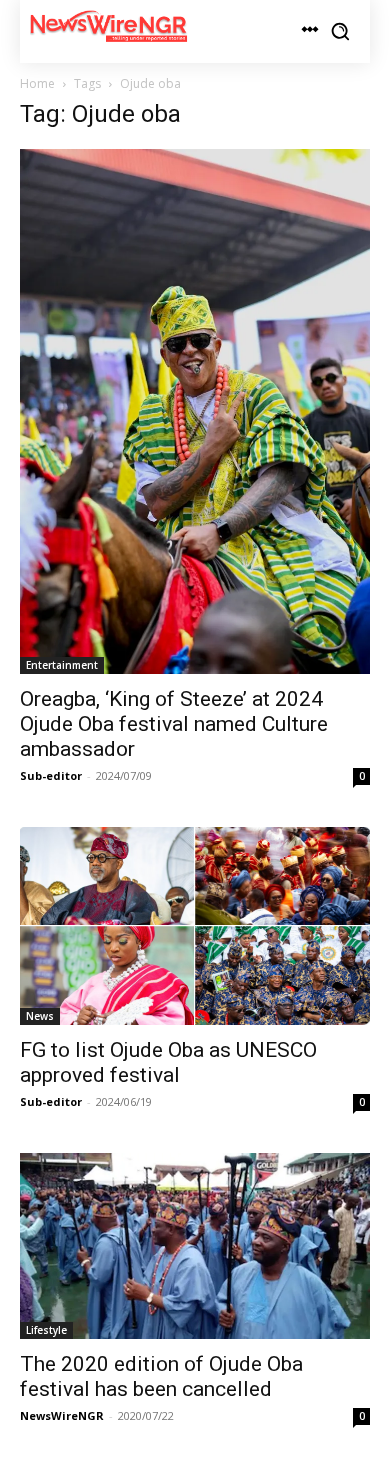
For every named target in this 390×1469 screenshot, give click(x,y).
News (40, 1016)
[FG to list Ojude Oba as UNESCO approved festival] (195, 926)
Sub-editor (51, 775)
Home (37, 83)
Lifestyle (46, 1330)
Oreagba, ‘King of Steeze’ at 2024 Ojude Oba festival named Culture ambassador (174, 724)
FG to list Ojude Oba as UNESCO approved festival (168, 1062)
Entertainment (62, 665)
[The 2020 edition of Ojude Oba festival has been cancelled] (195, 1246)
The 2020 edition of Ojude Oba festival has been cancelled (161, 1376)
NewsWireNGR (62, 1415)
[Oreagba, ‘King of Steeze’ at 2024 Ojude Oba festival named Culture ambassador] (195, 412)
